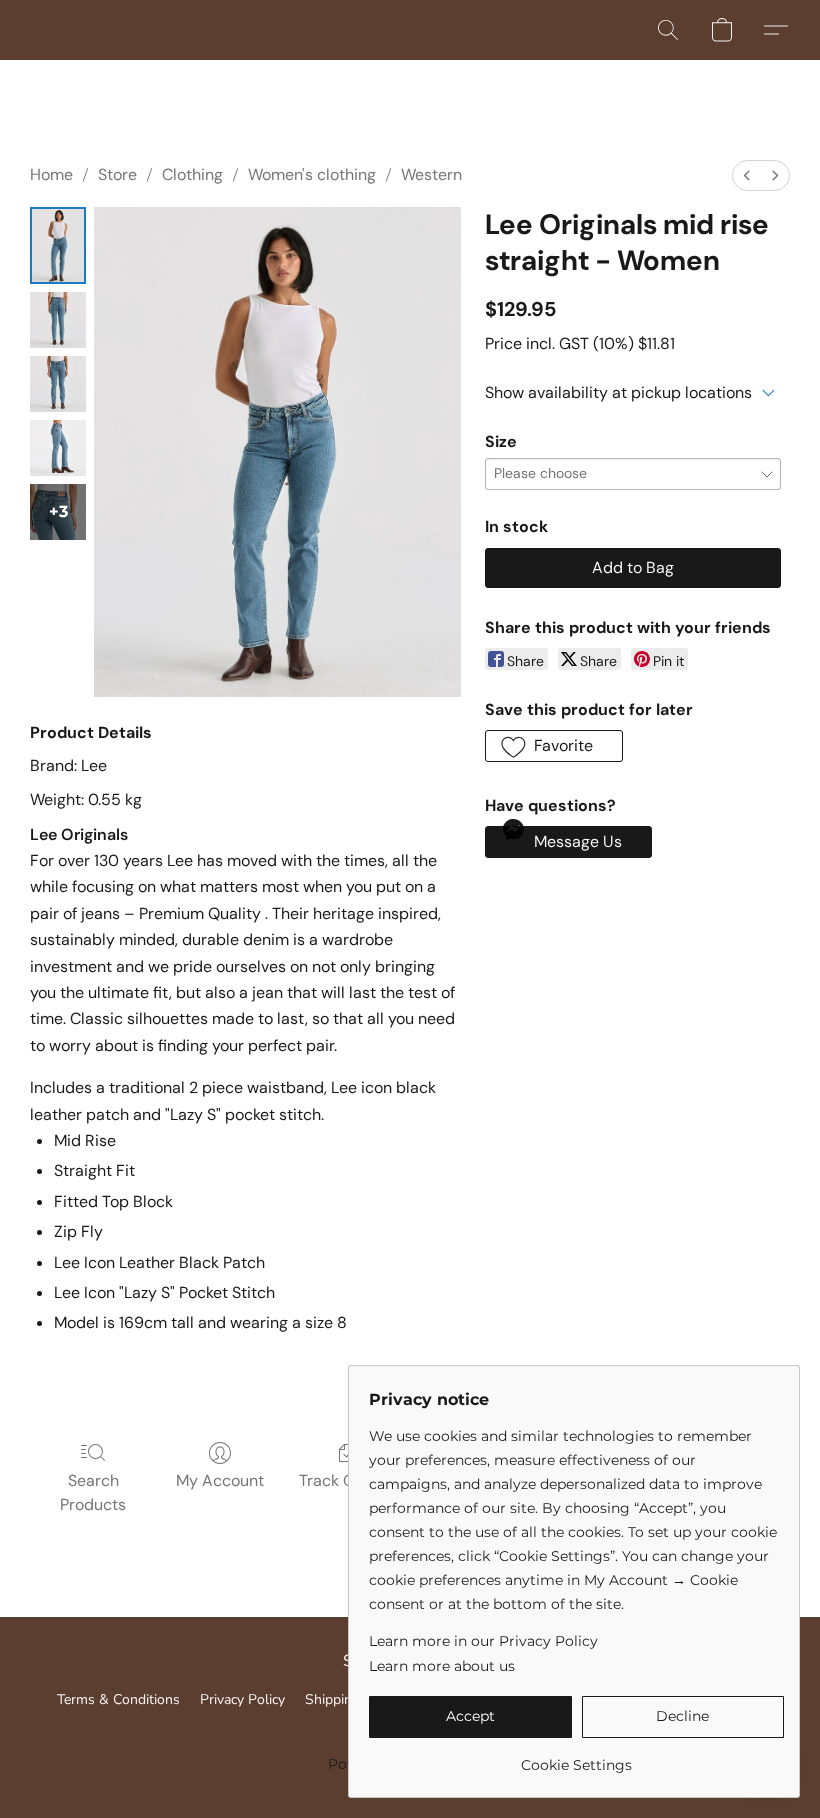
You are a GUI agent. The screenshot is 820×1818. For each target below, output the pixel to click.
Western (431, 174)
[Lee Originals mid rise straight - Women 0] (58, 245)
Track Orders (346, 1480)
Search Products (93, 1492)
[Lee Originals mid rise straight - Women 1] (58, 320)
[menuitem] (747, 175)
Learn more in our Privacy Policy (483, 1641)
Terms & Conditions (118, 1699)
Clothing (192, 174)
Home (51, 174)
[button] (668, 30)
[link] (576, 1757)
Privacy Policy (242, 1699)
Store (117, 174)
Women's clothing (312, 174)
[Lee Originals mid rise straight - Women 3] (58, 448)
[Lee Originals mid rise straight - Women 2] (58, 384)
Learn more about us (442, 1666)
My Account (220, 1480)
